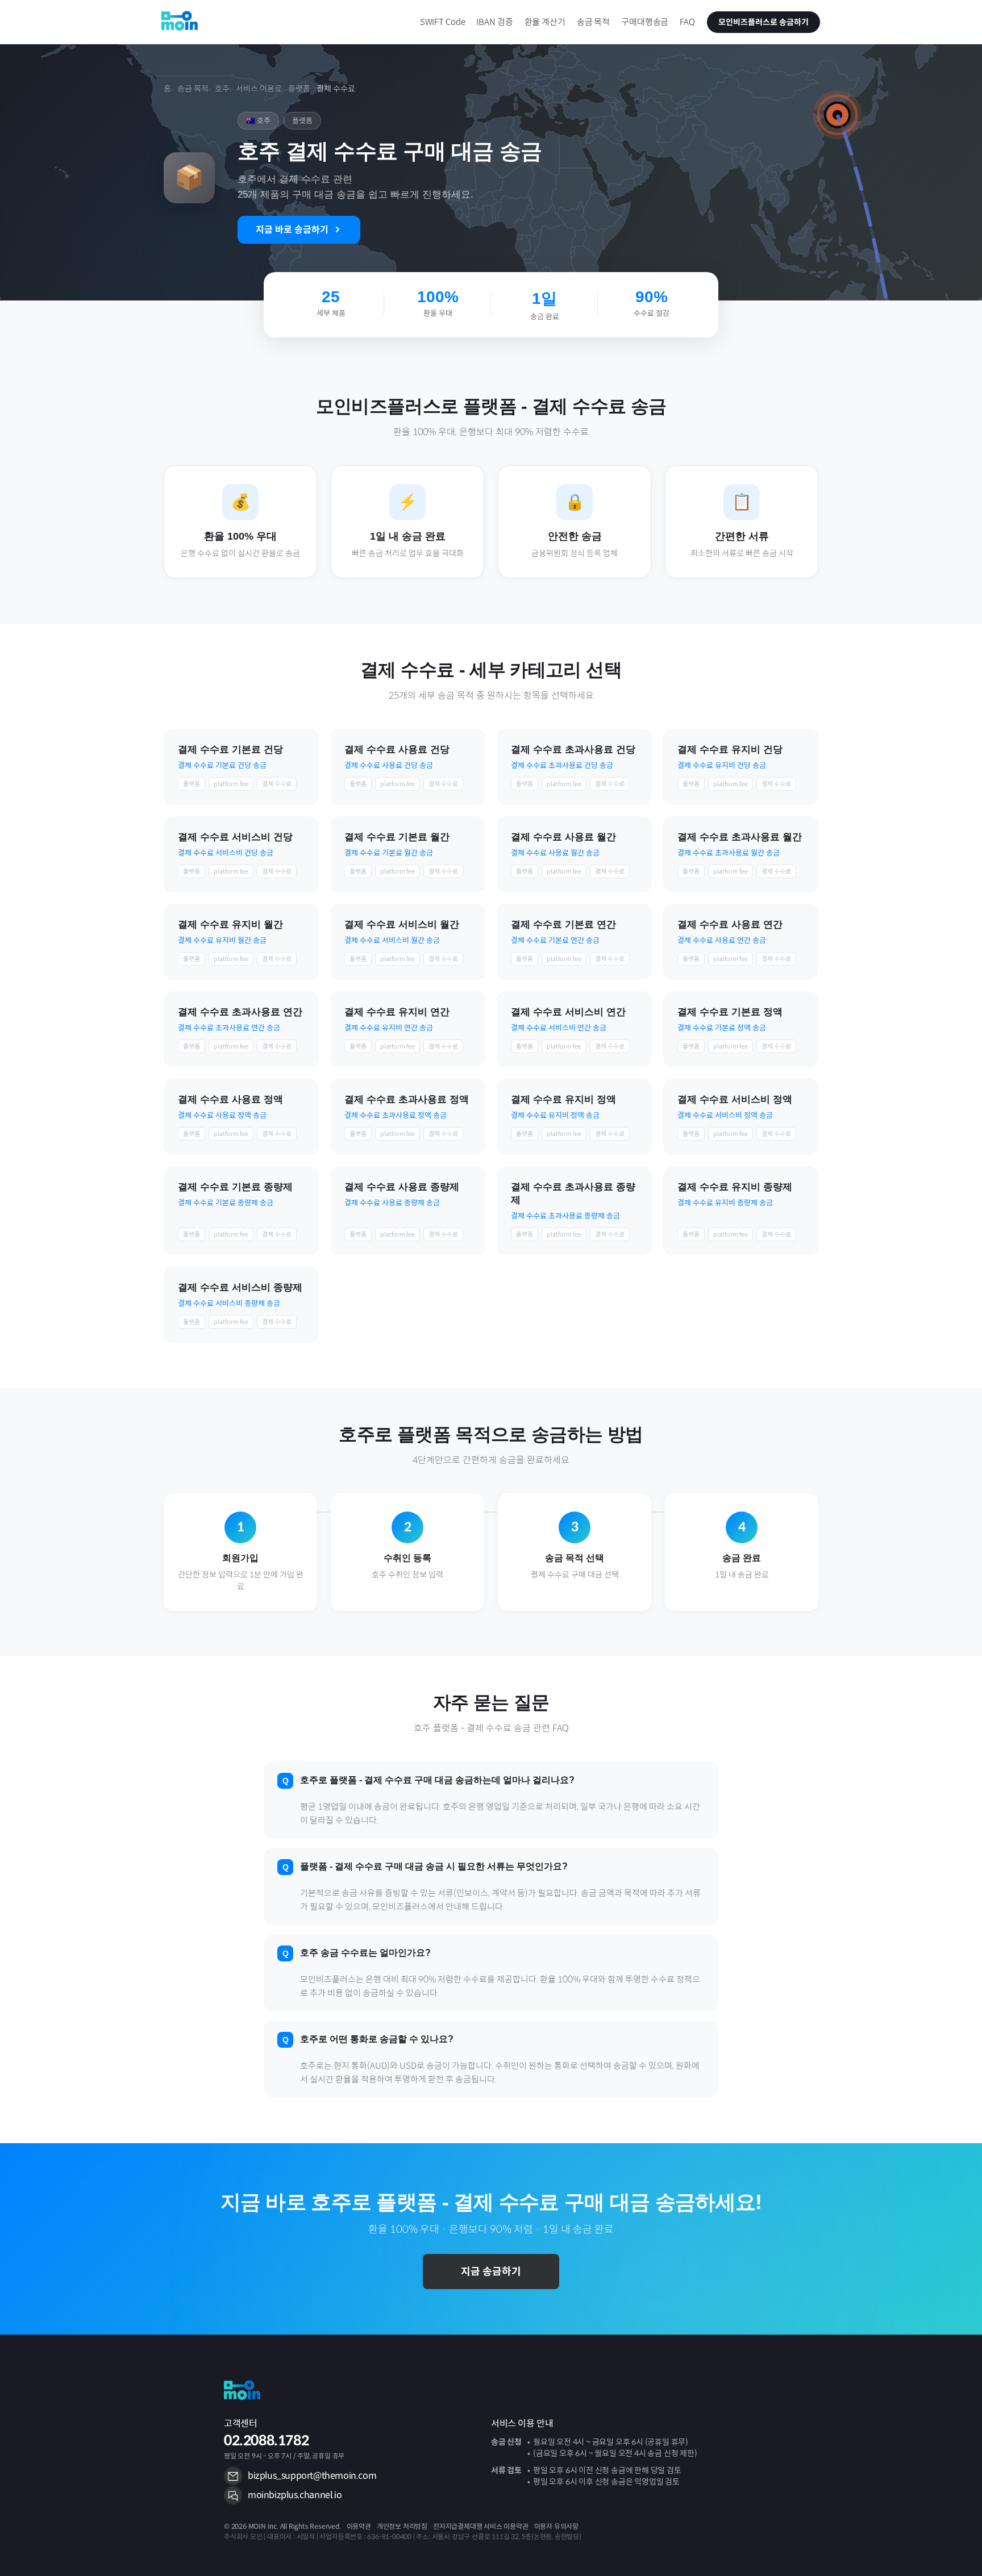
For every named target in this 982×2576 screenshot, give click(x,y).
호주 (222, 89)
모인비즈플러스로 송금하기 (763, 22)
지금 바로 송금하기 (292, 230)
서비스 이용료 (259, 89)
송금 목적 (193, 89)
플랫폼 (299, 89)
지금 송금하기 (491, 2272)
